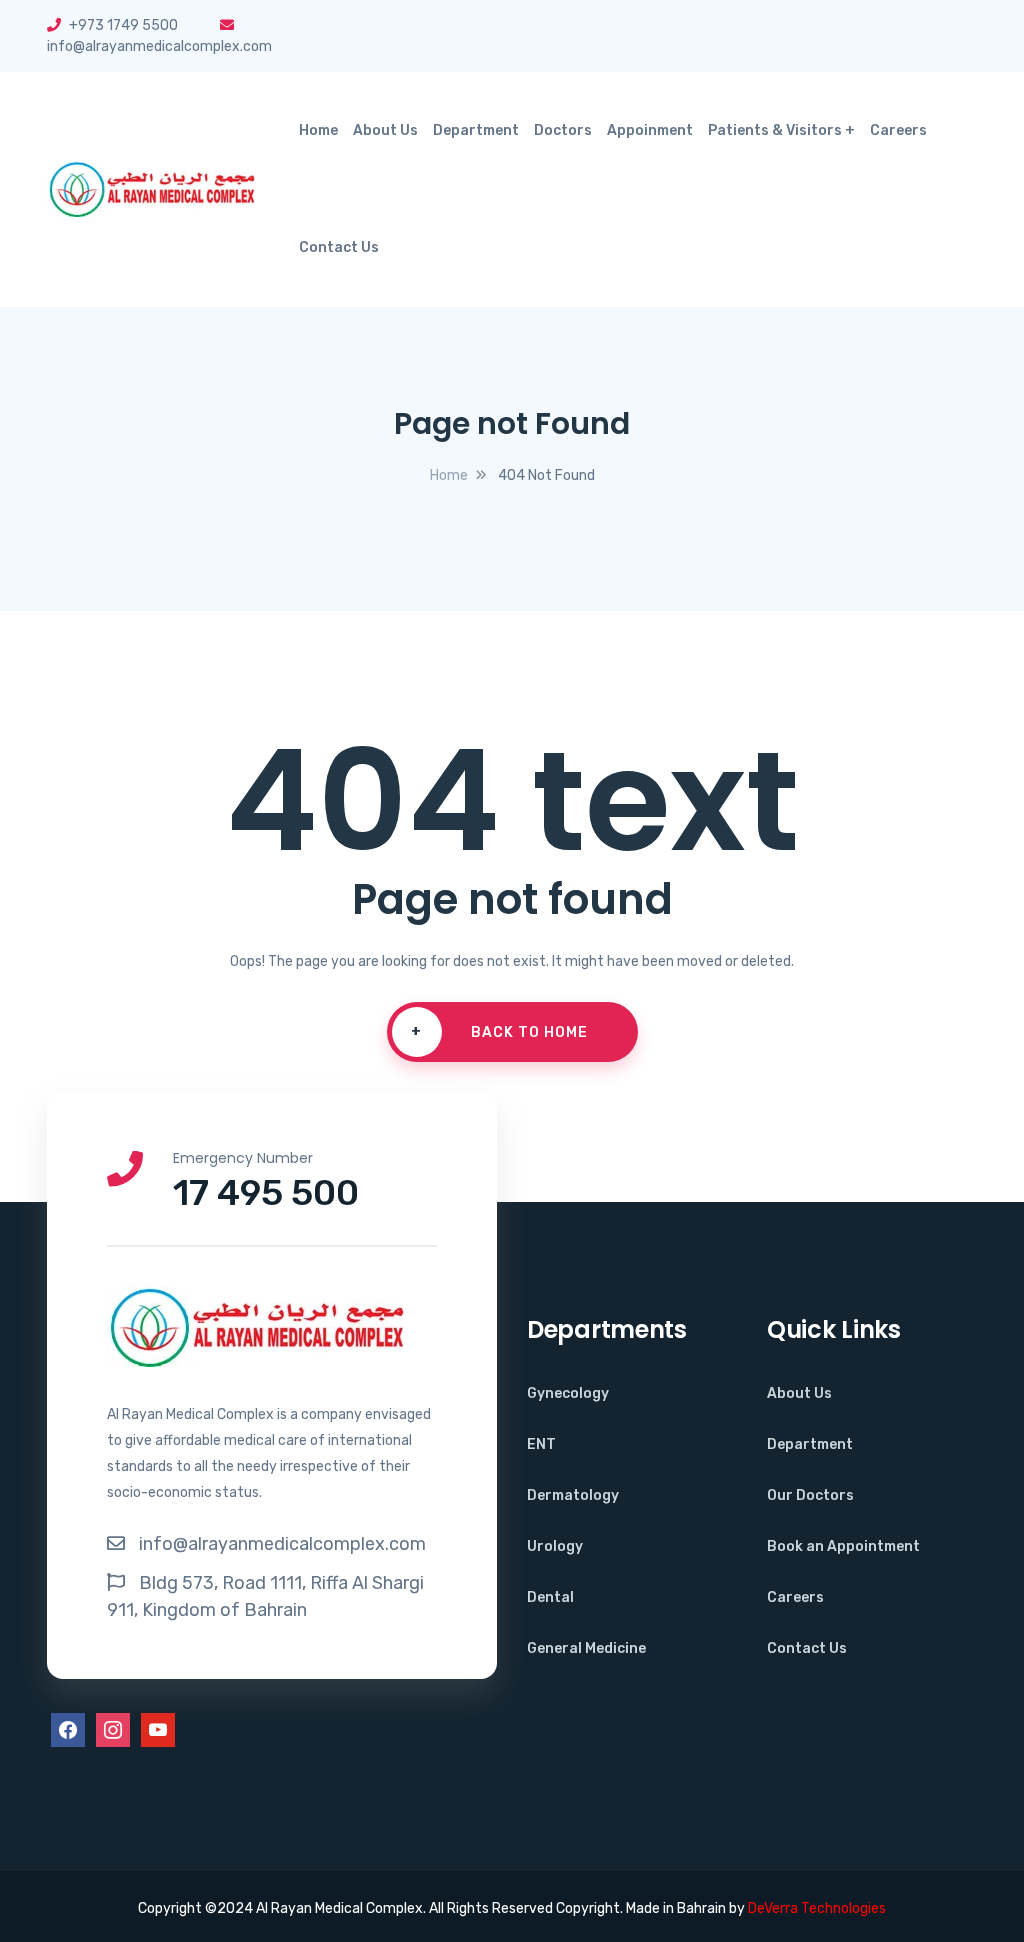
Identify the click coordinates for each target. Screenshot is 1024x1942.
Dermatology (573, 1495)
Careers (898, 130)
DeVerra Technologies (817, 1908)
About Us (385, 130)
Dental (550, 1597)
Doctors (563, 130)
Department (476, 130)
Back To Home (499, 1032)
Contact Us (339, 247)
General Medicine (586, 1648)
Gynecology (568, 1393)
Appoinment (650, 130)
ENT (541, 1444)
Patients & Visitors (775, 130)
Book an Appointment (843, 1546)
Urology (555, 1546)
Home (318, 130)
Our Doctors (810, 1495)
